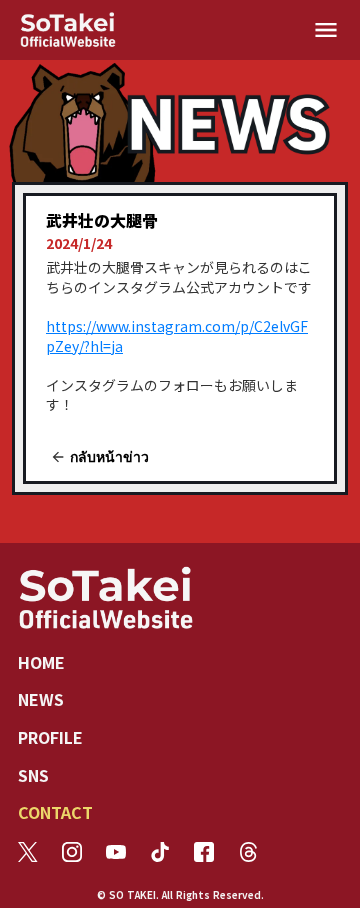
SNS (33, 775)
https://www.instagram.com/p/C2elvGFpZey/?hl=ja (177, 336)
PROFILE (50, 737)
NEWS (41, 699)
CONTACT (55, 812)
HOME (41, 662)
